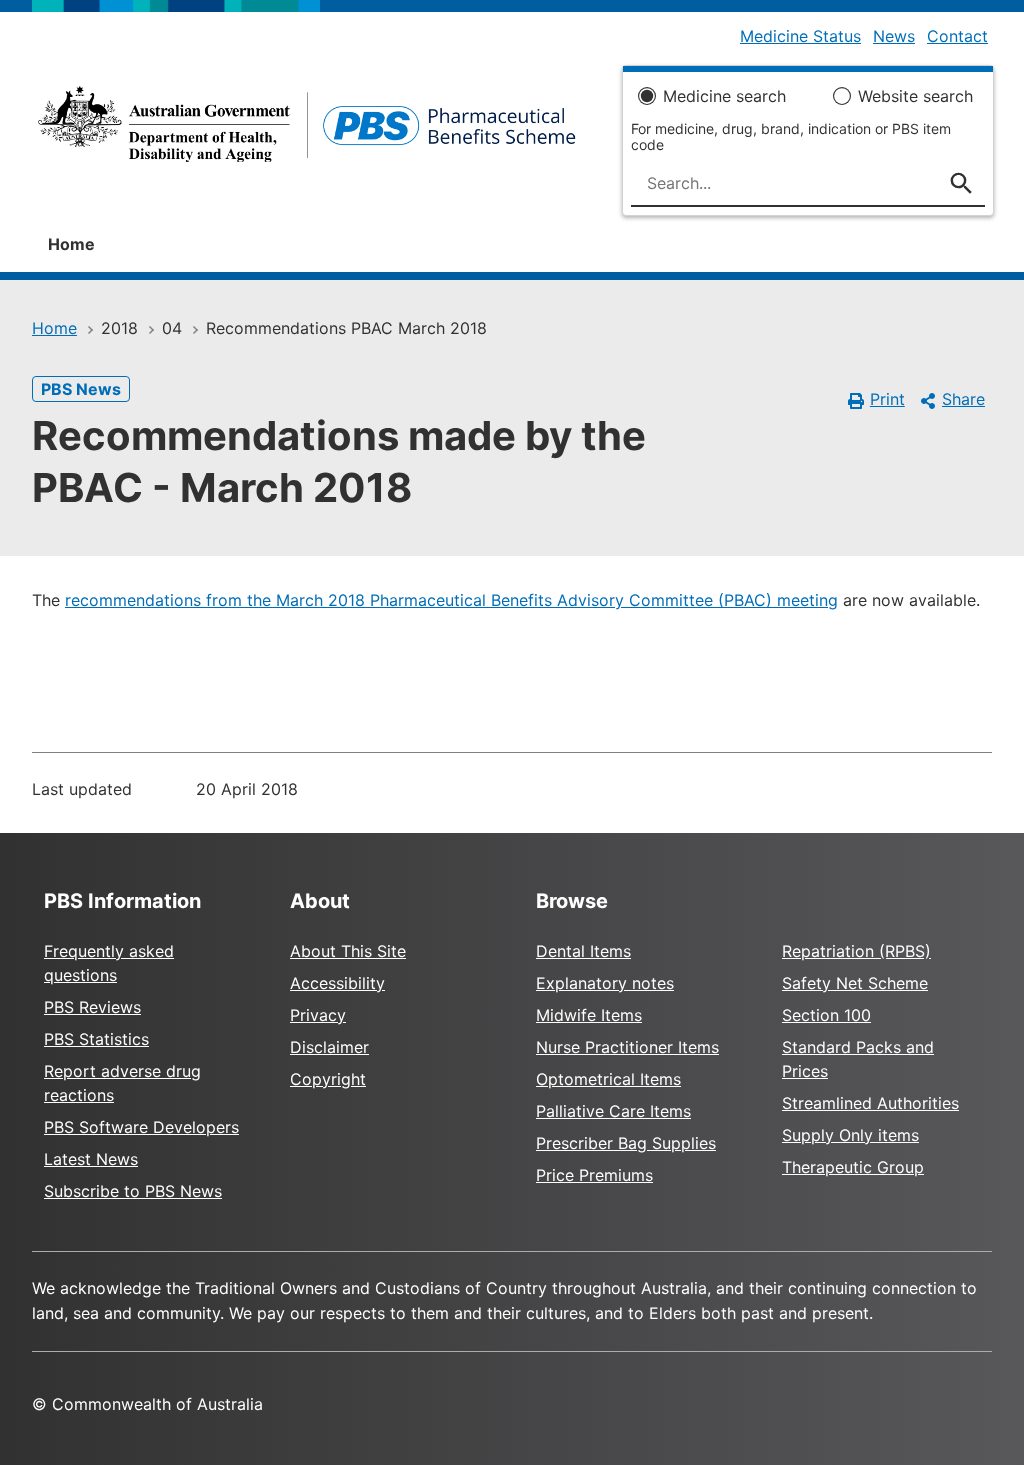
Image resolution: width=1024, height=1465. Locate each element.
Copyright (328, 1079)
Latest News (91, 1159)
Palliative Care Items (613, 1111)
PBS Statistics (96, 1039)
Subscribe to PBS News (133, 1191)
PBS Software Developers (141, 1127)
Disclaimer (329, 1047)
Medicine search (724, 96)
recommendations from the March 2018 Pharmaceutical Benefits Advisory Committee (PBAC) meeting (451, 600)
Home (71, 244)
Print (887, 399)
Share (963, 399)
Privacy (318, 1015)
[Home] (307, 130)
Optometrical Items (608, 1079)
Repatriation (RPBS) (856, 951)
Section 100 (826, 1015)
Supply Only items (850, 1135)
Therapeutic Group (853, 1167)
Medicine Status (800, 36)
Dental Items (583, 951)
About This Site (348, 951)
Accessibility (337, 983)
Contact (957, 36)
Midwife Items (589, 1015)
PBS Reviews (92, 1007)
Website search (915, 96)
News (894, 36)
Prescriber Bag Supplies (626, 1143)
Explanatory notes (605, 983)
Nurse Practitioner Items (627, 1047)
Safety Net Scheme (855, 983)
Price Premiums (594, 1175)
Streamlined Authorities (870, 1103)
